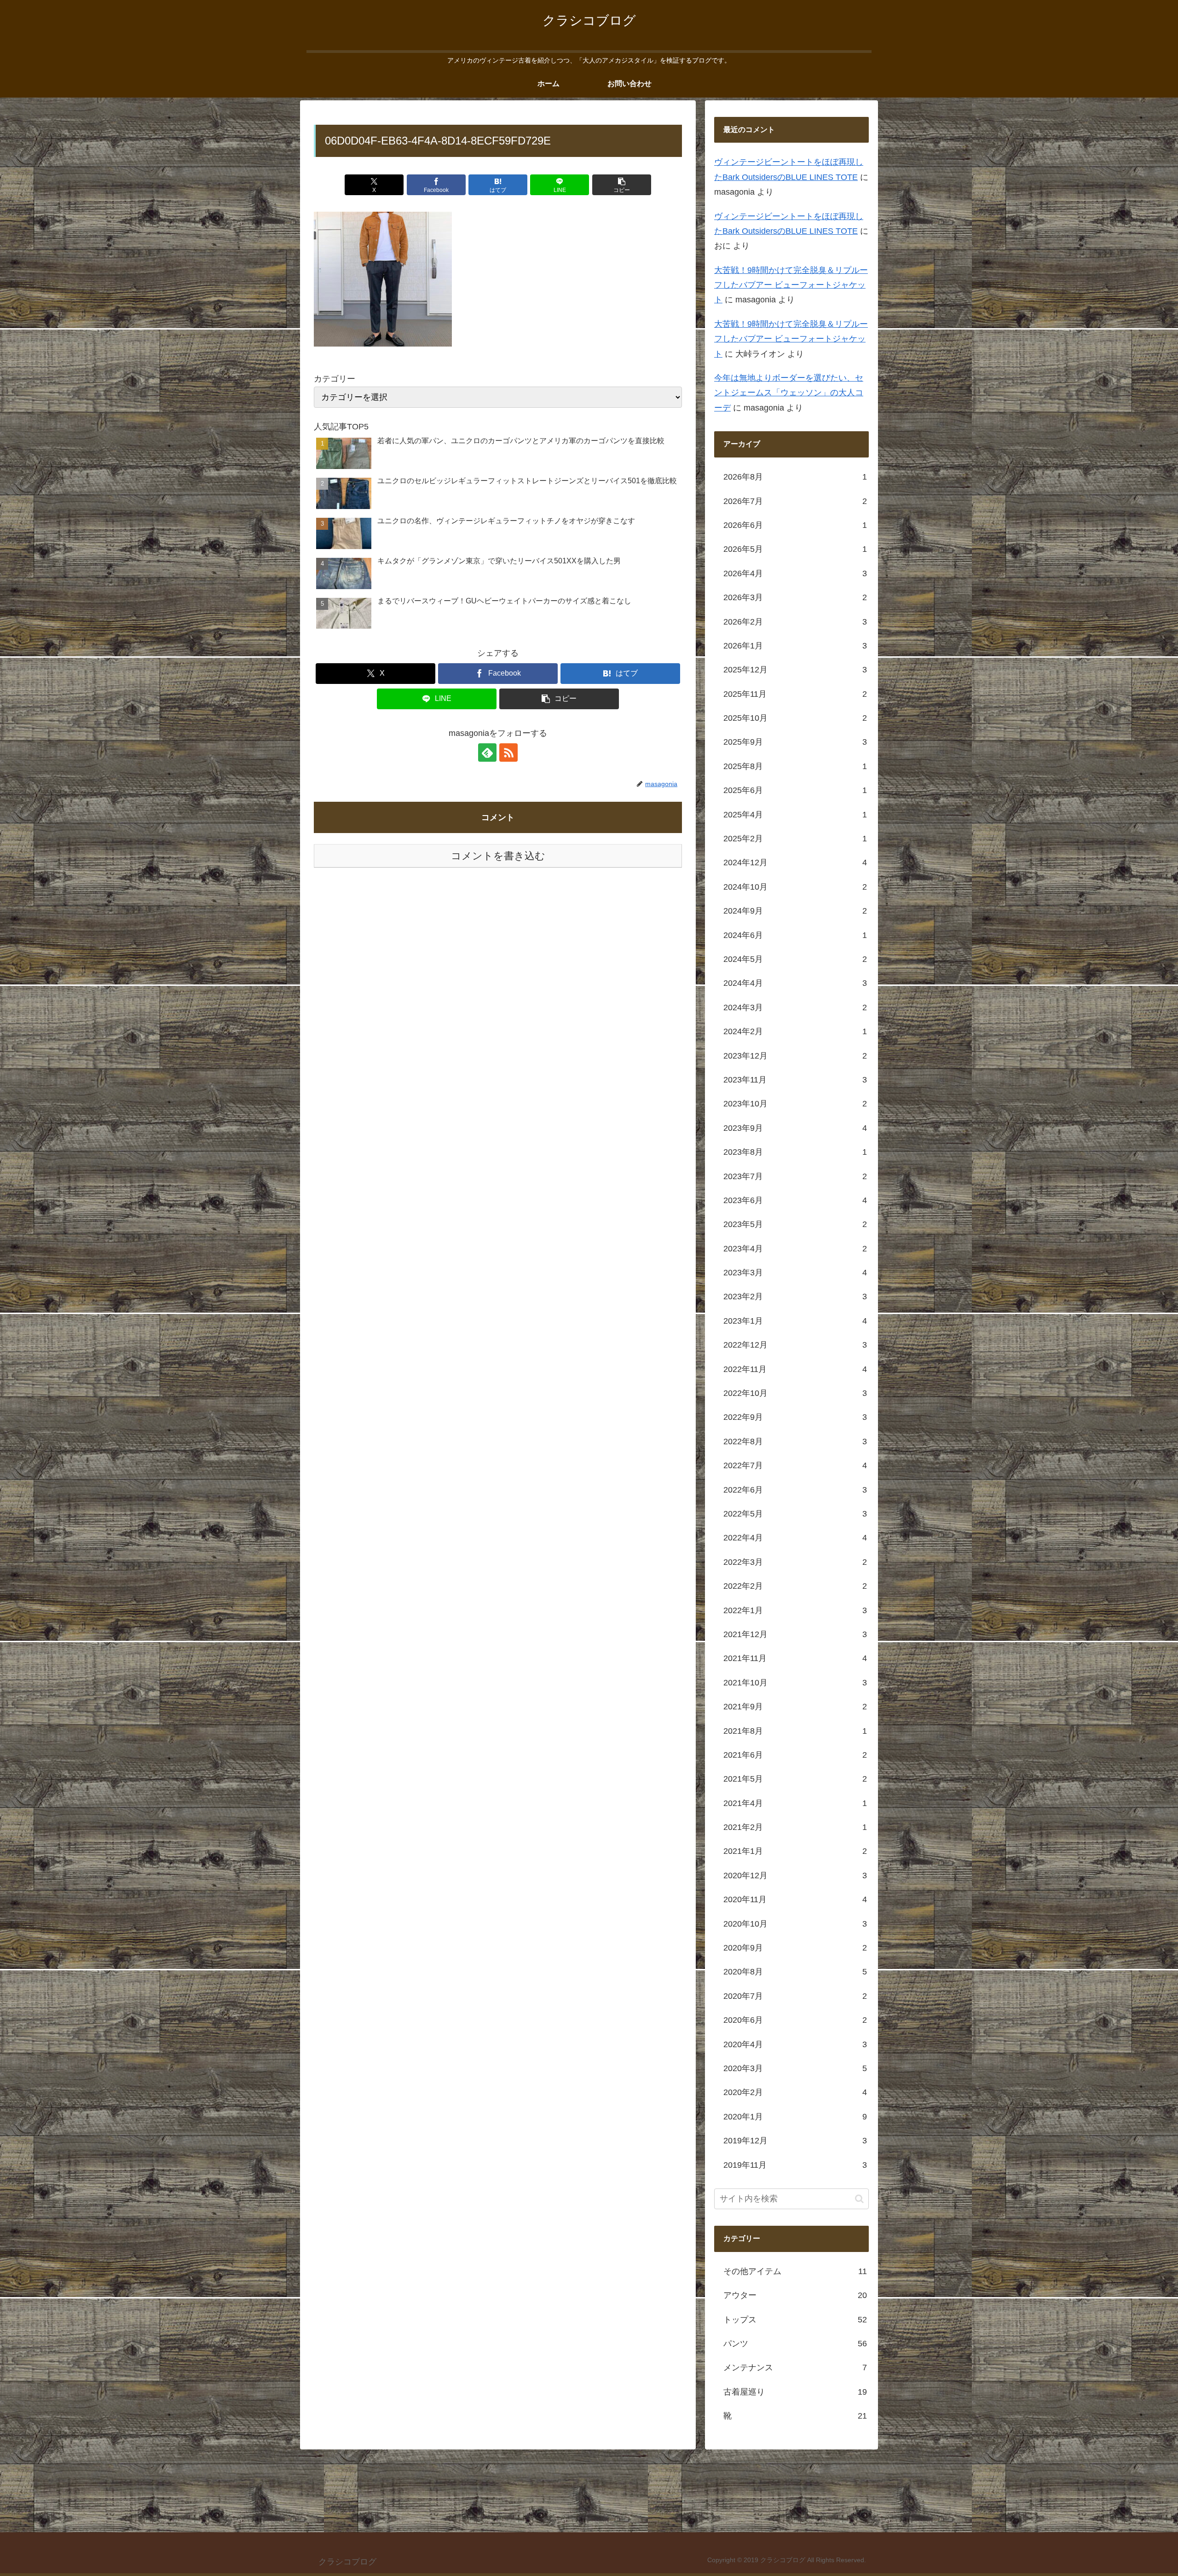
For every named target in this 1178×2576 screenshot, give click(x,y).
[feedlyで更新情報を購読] (487, 753)
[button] (622, 185)
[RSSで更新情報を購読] (508, 753)
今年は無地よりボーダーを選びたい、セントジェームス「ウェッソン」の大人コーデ (789, 393)
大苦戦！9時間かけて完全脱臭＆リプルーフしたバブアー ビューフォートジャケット (791, 286)
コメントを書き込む (498, 856)
